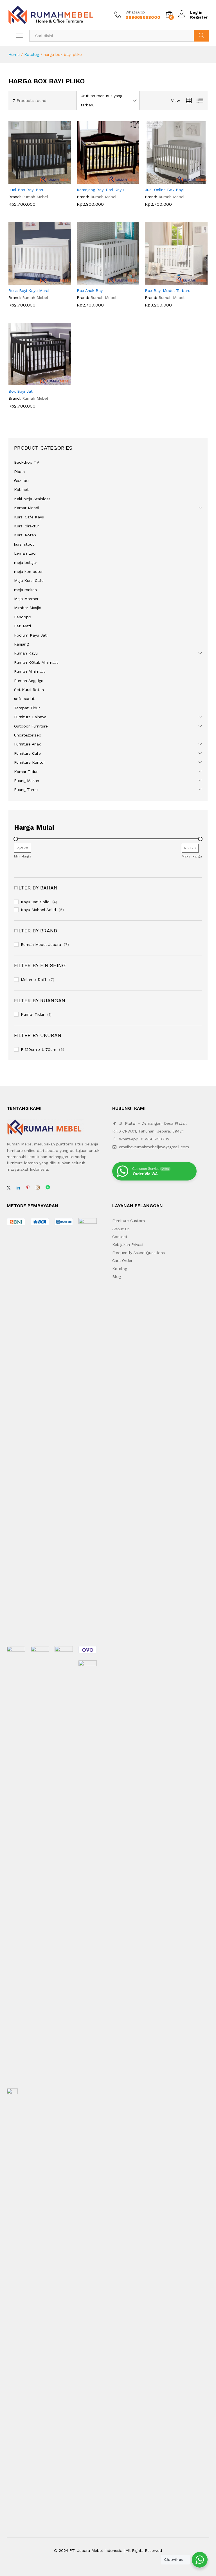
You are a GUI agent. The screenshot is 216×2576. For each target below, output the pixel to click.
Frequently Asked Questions (139, 1253)
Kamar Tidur (26, 772)
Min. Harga (23, 856)
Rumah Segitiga (29, 681)
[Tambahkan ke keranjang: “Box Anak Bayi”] (102, 281)
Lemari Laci (25, 553)
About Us (121, 1229)
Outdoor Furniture (31, 726)
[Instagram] (38, 1188)
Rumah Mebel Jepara (41, 944)
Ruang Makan (27, 781)
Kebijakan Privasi (128, 1244)
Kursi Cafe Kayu (29, 517)
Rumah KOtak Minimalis (36, 662)
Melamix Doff (34, 980)
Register (199, 17)
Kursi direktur (27, 526)
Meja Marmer (26, 599)
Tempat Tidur (27, 708)
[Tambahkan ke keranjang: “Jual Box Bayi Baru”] (33, 180)
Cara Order (122, 1260)
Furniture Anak (27, 744)
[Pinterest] (28, 1188)
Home (14, 54)
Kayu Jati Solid (35, 902)
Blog (117, 1276)
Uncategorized (28, 735)
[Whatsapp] (48, 1188)
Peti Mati (22, 626)
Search (202, 36)
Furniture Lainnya (30, 717)
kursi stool (24, 544)
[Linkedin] (18, 1188)
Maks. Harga (192, 856)
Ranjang (21, 644)
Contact (120, 1237)
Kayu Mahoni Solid (38, 910)
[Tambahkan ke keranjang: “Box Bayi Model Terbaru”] (170, 281)
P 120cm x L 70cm (39, 1049)
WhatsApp (135, 12)
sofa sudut (24, 699)
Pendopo (23, 617)
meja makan (25, 590)
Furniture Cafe (27, 753)
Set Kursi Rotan (29, 690)
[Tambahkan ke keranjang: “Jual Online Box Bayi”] (170, 180)
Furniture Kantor (30, 762)
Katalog (32, 54)
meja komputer (28, 571)
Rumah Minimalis (30, 671)
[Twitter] (9, 1188)
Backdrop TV (27, 462)
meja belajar (26, 562)
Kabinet (21, 489)
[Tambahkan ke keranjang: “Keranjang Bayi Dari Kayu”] (102, 180)
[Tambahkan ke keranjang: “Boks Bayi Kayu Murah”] (33, 281)
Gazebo (21, 481)
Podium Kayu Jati (31, 635)
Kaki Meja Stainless (32, 499)
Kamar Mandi (27, 508)
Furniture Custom (129, 1221)
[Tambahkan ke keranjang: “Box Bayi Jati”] (33, 382)
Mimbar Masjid (28, 608)
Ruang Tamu (26, 790)
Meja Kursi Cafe (29, 580)
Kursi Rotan (25, 535)
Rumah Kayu (26, 653)
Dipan (19, 472)
